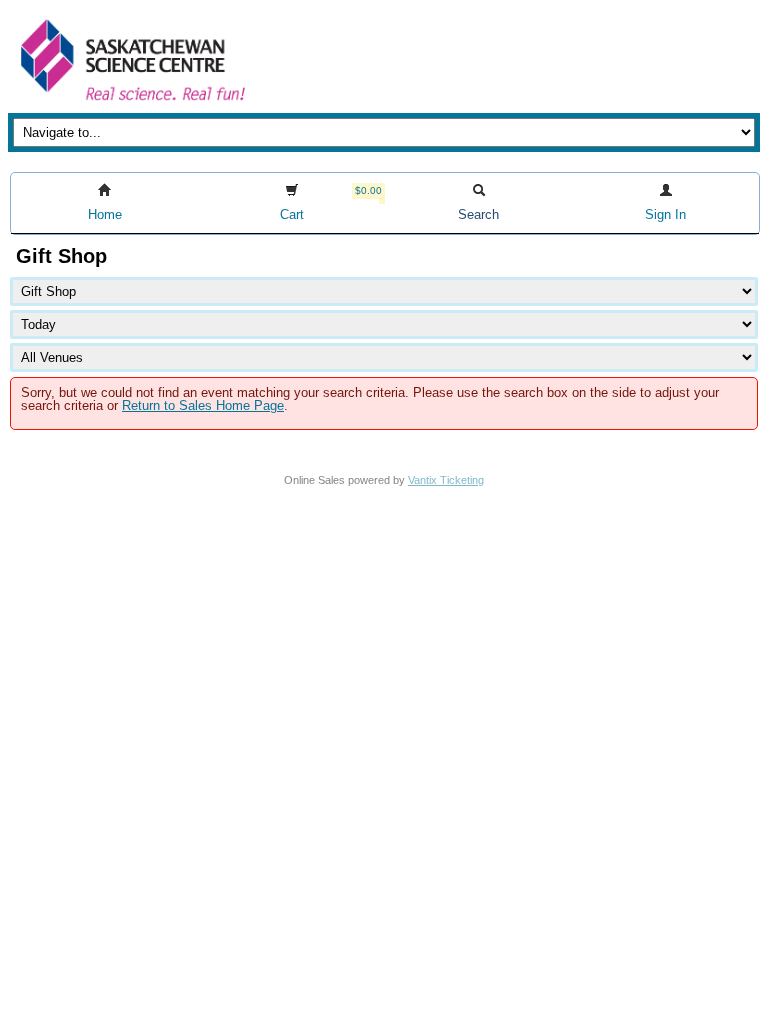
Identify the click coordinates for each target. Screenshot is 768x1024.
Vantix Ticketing (446, 480)
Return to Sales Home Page (203, 405)
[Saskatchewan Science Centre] (131, 102)
